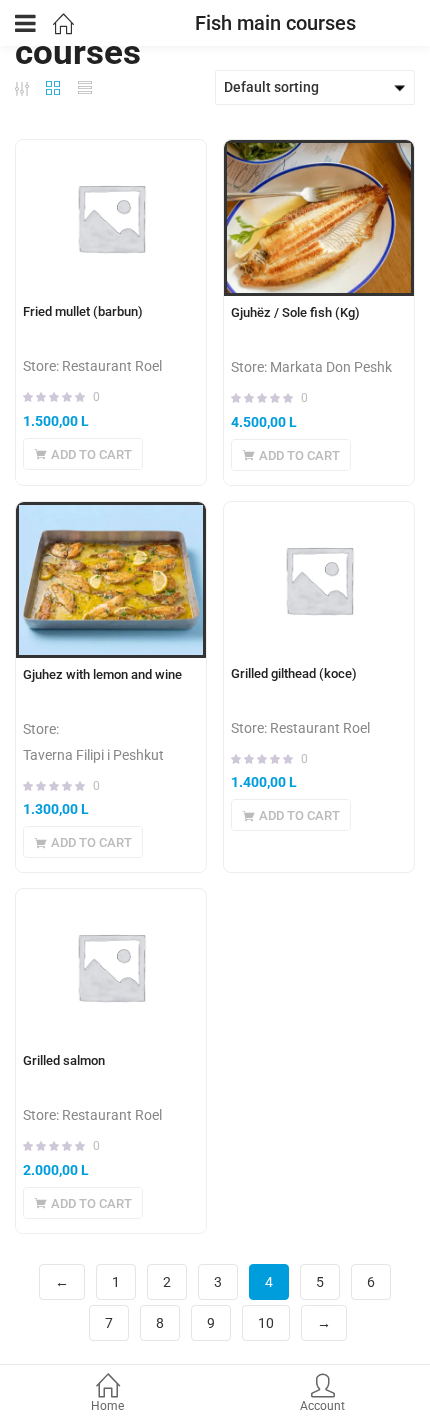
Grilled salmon (64, 1060)
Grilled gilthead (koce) (294, 673)
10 (266, 1323)
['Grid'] (53, 88)
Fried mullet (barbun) (83, 311)
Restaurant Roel (112, 366)
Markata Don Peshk (331, 367)
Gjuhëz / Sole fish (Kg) (295, 312)
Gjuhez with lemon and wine (102, 674)
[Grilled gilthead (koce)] (319, 579)
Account (322, 1406)
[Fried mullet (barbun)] (111, 217)
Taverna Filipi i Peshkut (93, 755)
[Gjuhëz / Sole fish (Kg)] (319, 218)
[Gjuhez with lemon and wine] (111, 580)
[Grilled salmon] (111, 966)
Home (107, 1406)
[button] (83, 454)
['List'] (85, 88)
